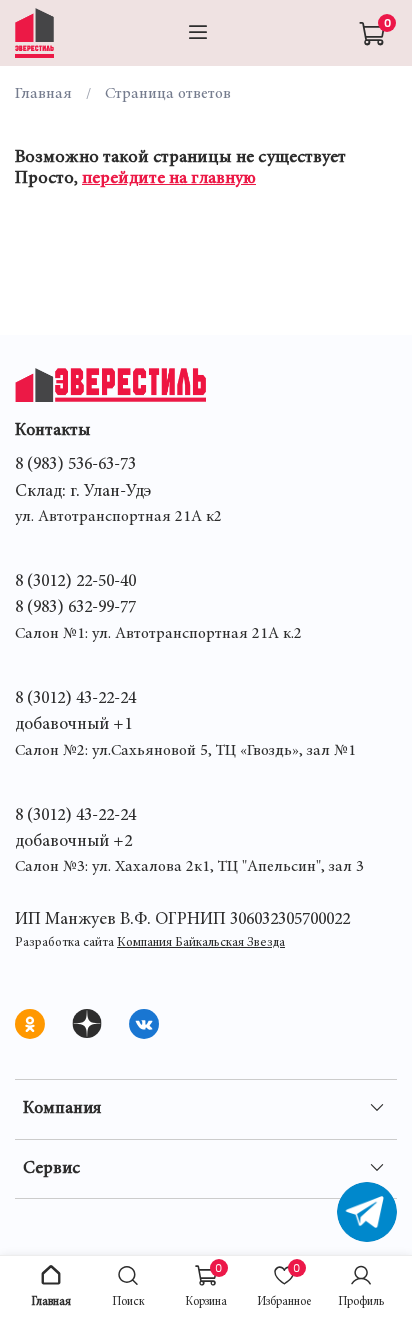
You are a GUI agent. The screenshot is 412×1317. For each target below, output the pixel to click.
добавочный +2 (73, 842)
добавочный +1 (73, 725)
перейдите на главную (169, 179)
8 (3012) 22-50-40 (75, 582)
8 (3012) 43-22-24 (75, 699)
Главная (43, 94)
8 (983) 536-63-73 (75, 465)
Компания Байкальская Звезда (201, 943)
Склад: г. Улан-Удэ (83, 492)
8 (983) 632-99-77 (75, 608)
